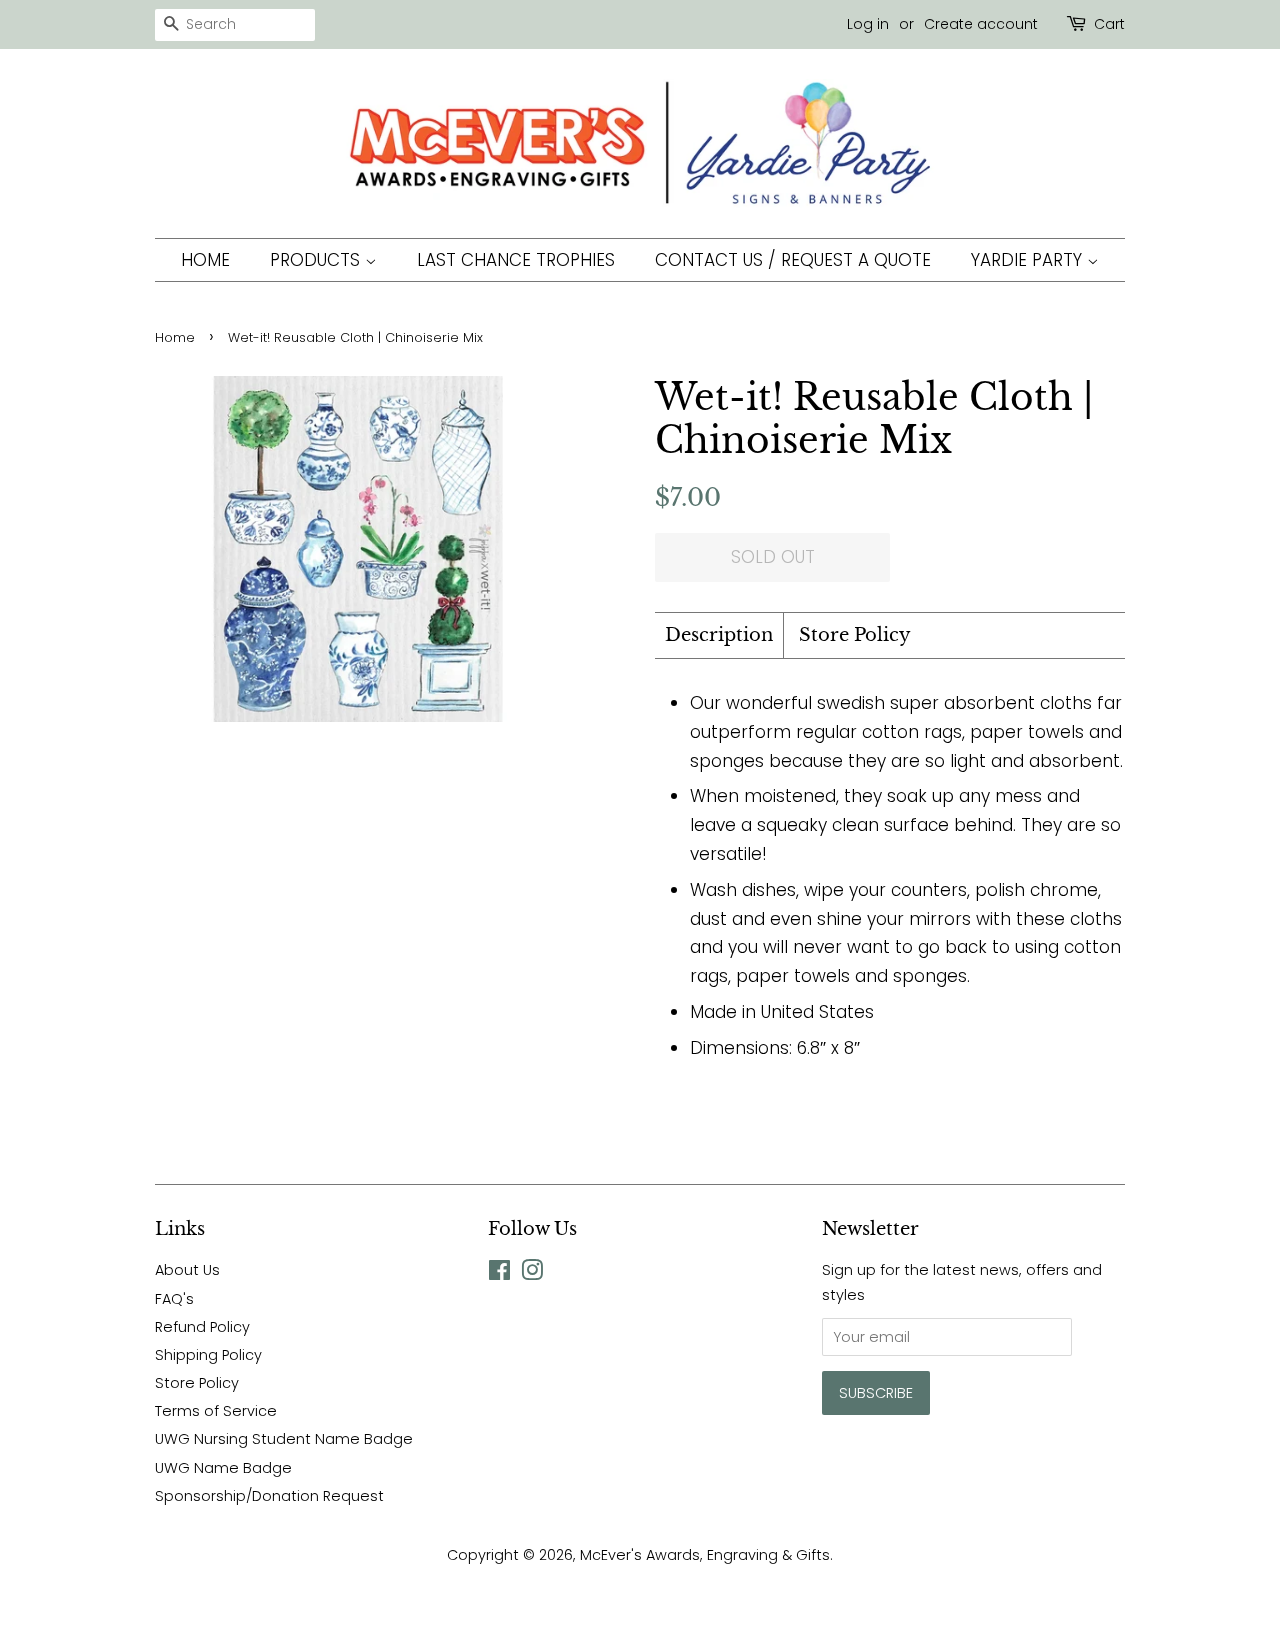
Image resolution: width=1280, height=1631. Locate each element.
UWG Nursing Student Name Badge (284, 1439)
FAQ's (174, 1299)
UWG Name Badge (223, 1468)
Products (317, 260)
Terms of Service (216, 1411)
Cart (1109, 24)
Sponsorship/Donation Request (269, 1496)
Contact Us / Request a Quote (793, 260)
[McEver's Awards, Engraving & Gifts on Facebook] (499, 1274)
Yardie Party (1029, 260)
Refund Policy (202, 1327)
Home (205, 260)
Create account (981, 24)
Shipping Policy (208, 1355)
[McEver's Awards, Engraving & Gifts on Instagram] (532, 1274)
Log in (868, 24)
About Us (187, 1270)
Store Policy (855, 635)
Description (719, 635)
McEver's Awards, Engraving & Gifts (705, 1555)
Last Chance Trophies (516, 260)
